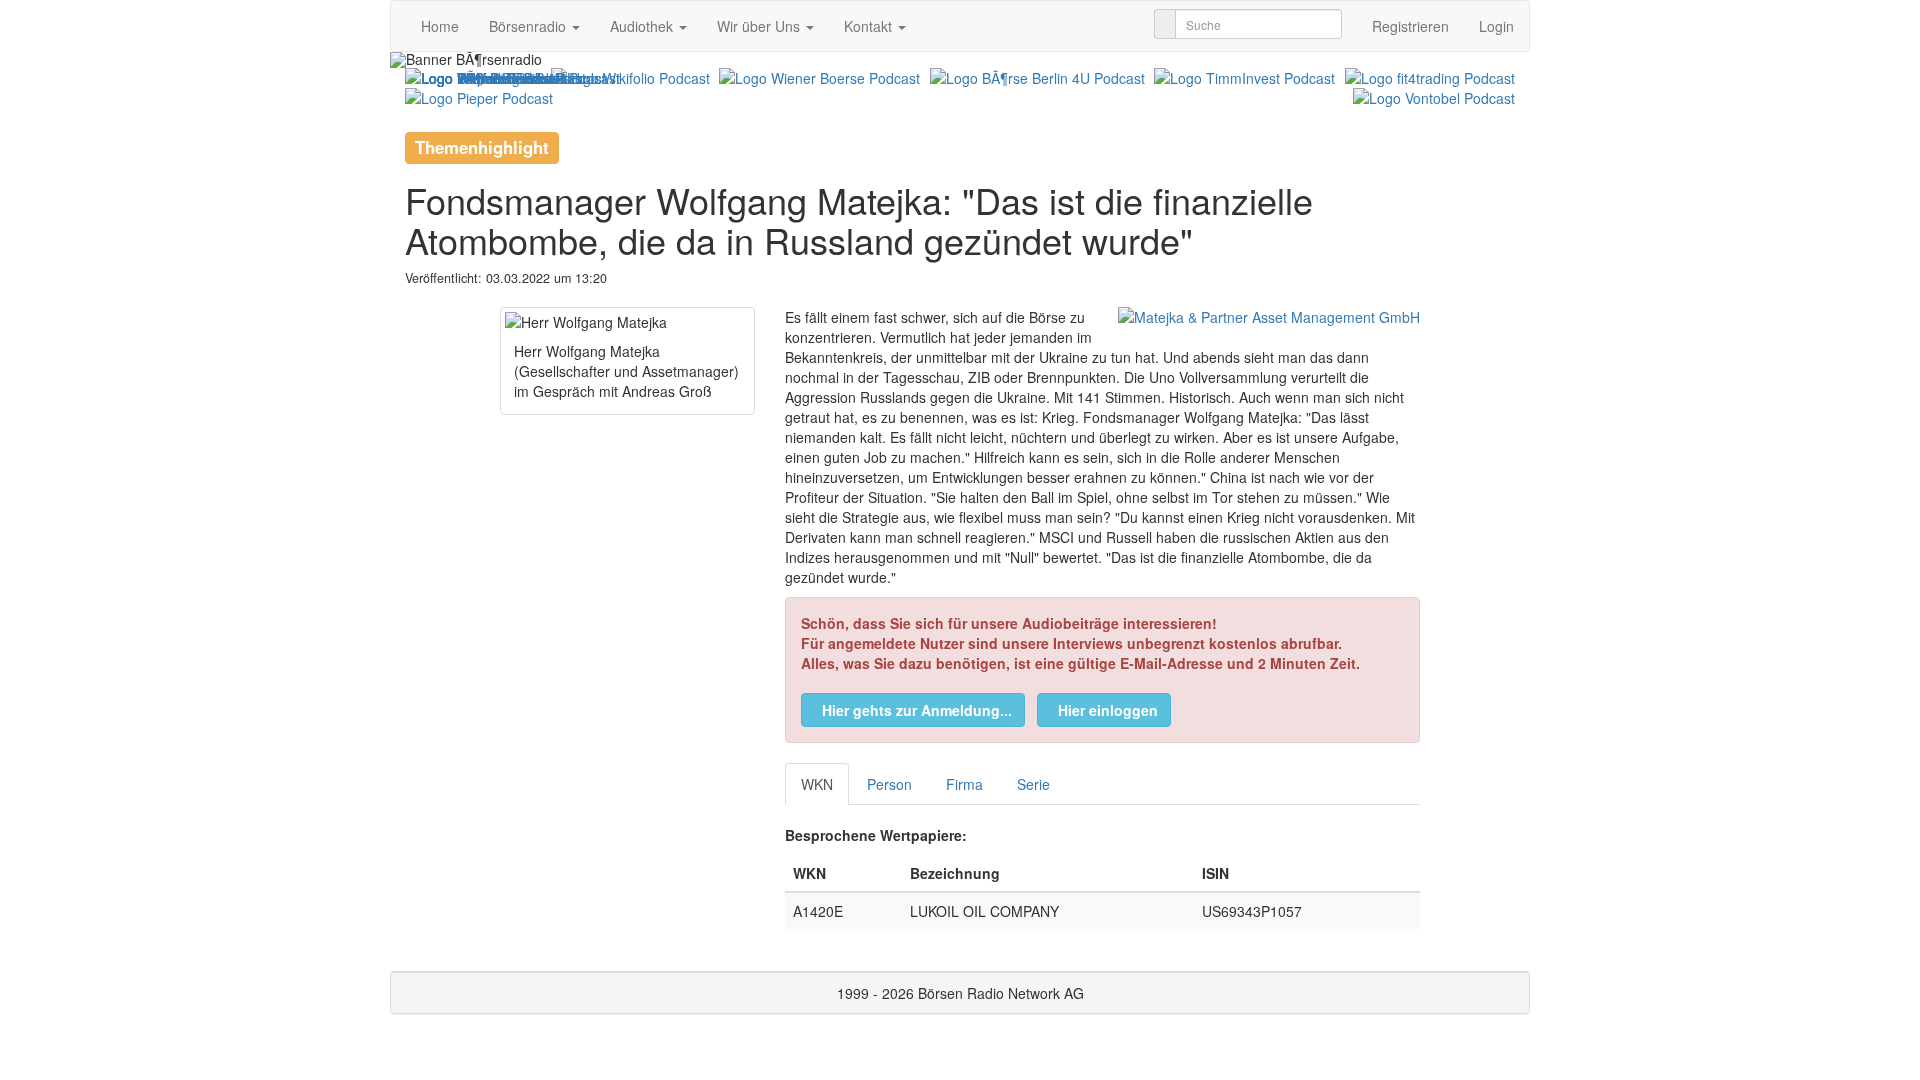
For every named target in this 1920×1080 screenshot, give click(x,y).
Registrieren (1410, 26)
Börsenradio (529, 26)
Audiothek (643, 26)
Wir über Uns (760, 26)
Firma (964, 784)
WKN (817, 784)
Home (440, 26)
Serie (1033, 784)
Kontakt (870, 26)
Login (1496, 26)
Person (889, 784)
